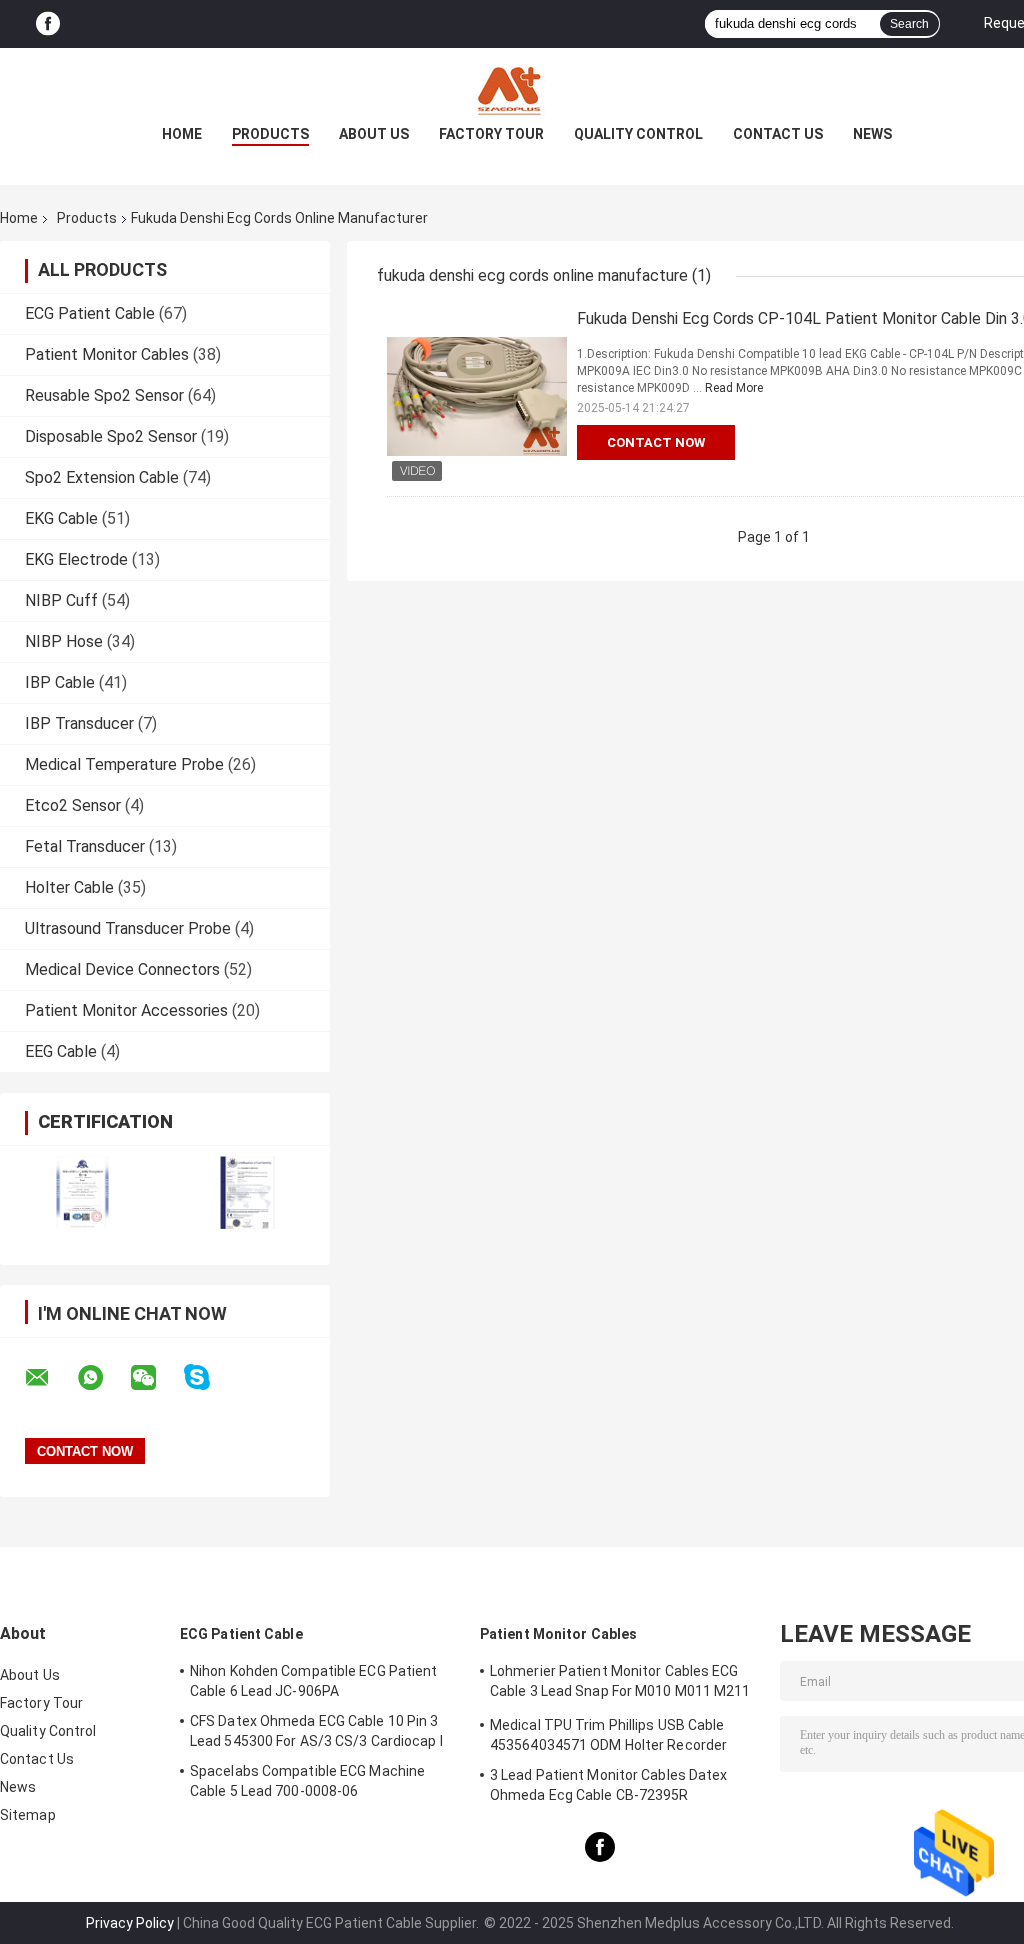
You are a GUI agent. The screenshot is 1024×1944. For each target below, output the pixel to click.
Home (182, 134)
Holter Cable (69, 887)
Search (909, 24)
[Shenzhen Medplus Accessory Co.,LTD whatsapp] (103, 1378)
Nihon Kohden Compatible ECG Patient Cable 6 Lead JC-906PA (314, 1681)
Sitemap (28, 1815)
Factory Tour (491, 134)
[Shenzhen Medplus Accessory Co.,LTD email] (50, 1378)
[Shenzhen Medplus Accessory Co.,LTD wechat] (156, 1378)
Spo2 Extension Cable (102, 477)
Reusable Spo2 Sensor (104, 395)
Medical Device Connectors (122, 969)
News (872, 134)
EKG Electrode (76, 559)
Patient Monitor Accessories (126, 1010)
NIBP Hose (64, 641)
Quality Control (638, 134)
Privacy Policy (130, 1923)
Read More (734, 388)
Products (270, 134)
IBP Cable (60, 682)
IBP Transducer (79, 723)
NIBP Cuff (61, 600)
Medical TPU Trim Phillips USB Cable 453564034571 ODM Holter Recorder (608, 1735)
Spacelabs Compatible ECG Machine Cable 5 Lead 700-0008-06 (307, 1781)
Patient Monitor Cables (107, 354)
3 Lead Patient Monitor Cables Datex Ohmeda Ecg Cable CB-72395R (609, 1785)
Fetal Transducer (85, 846)
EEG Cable (61, 1051)
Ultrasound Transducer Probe (128, 928)
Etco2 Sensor (73, 805)
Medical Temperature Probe (124, 764)
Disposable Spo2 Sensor (111, 436)
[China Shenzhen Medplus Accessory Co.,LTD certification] (82, 1192)
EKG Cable (61, 518)
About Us (374, 134)
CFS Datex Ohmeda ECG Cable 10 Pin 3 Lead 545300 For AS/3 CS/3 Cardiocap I (316, 1731)
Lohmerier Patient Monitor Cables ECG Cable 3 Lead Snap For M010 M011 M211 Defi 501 (620, 1684)
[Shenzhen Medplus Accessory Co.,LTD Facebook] (48, 24)
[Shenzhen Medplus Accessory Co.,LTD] (512, 88)
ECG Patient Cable (90, 313)
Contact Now (656, 442)
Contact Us (778, 134)
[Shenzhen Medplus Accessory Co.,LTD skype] (209, 1377)
